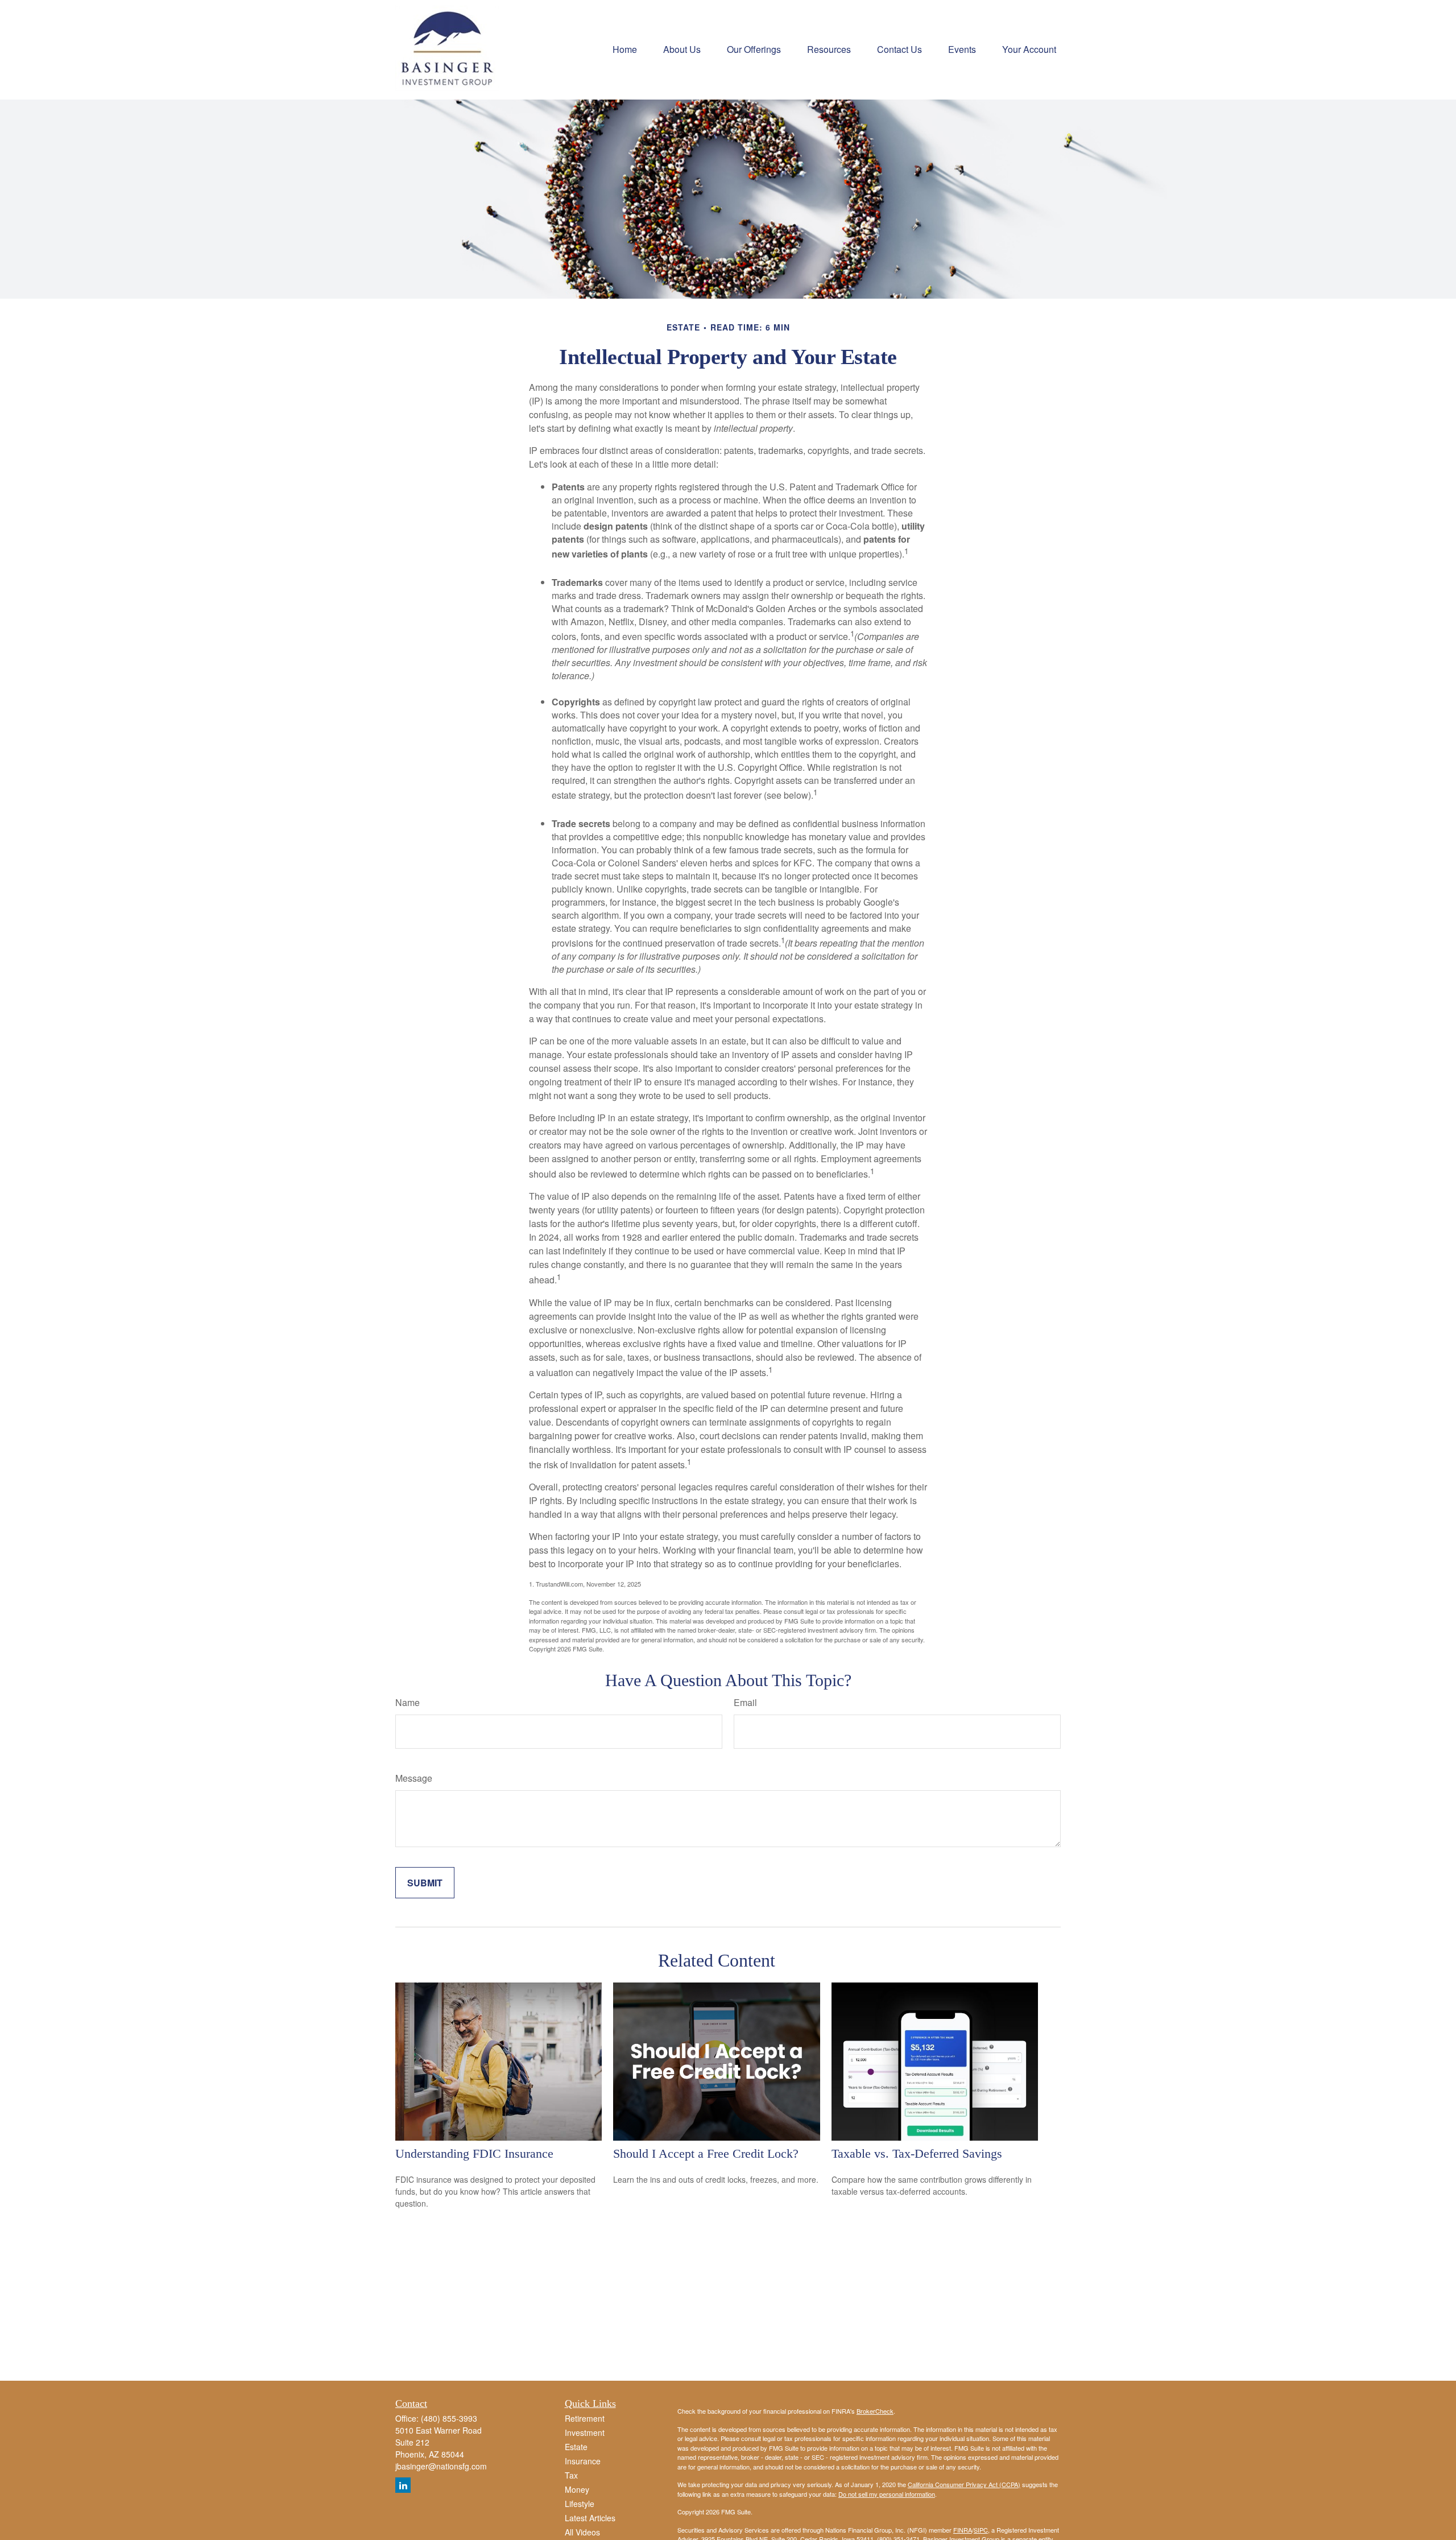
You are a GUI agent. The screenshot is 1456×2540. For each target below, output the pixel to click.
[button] (625, 48)
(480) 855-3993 (449, 2418)
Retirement (585, 2418)
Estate (576, 2447)
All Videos (582, 2532)
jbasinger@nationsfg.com (441, 2466)
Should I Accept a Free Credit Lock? (706, 2153)
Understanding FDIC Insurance (474, 2153)
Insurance (583, 2461)
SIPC (981, 2530)
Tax (571, 2475)
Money (577, 2489)
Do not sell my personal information (887, 2494)
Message (414, 1778)
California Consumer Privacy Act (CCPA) (964, 2484)
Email (745, 1702)
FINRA (963, 2530)
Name (408, 1702)
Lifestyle (580, 2504)
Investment (585, 2432)
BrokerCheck (875, 2411)
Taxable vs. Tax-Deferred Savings (917, 2153)
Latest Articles (590, 2518)
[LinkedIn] (403, 2485)
